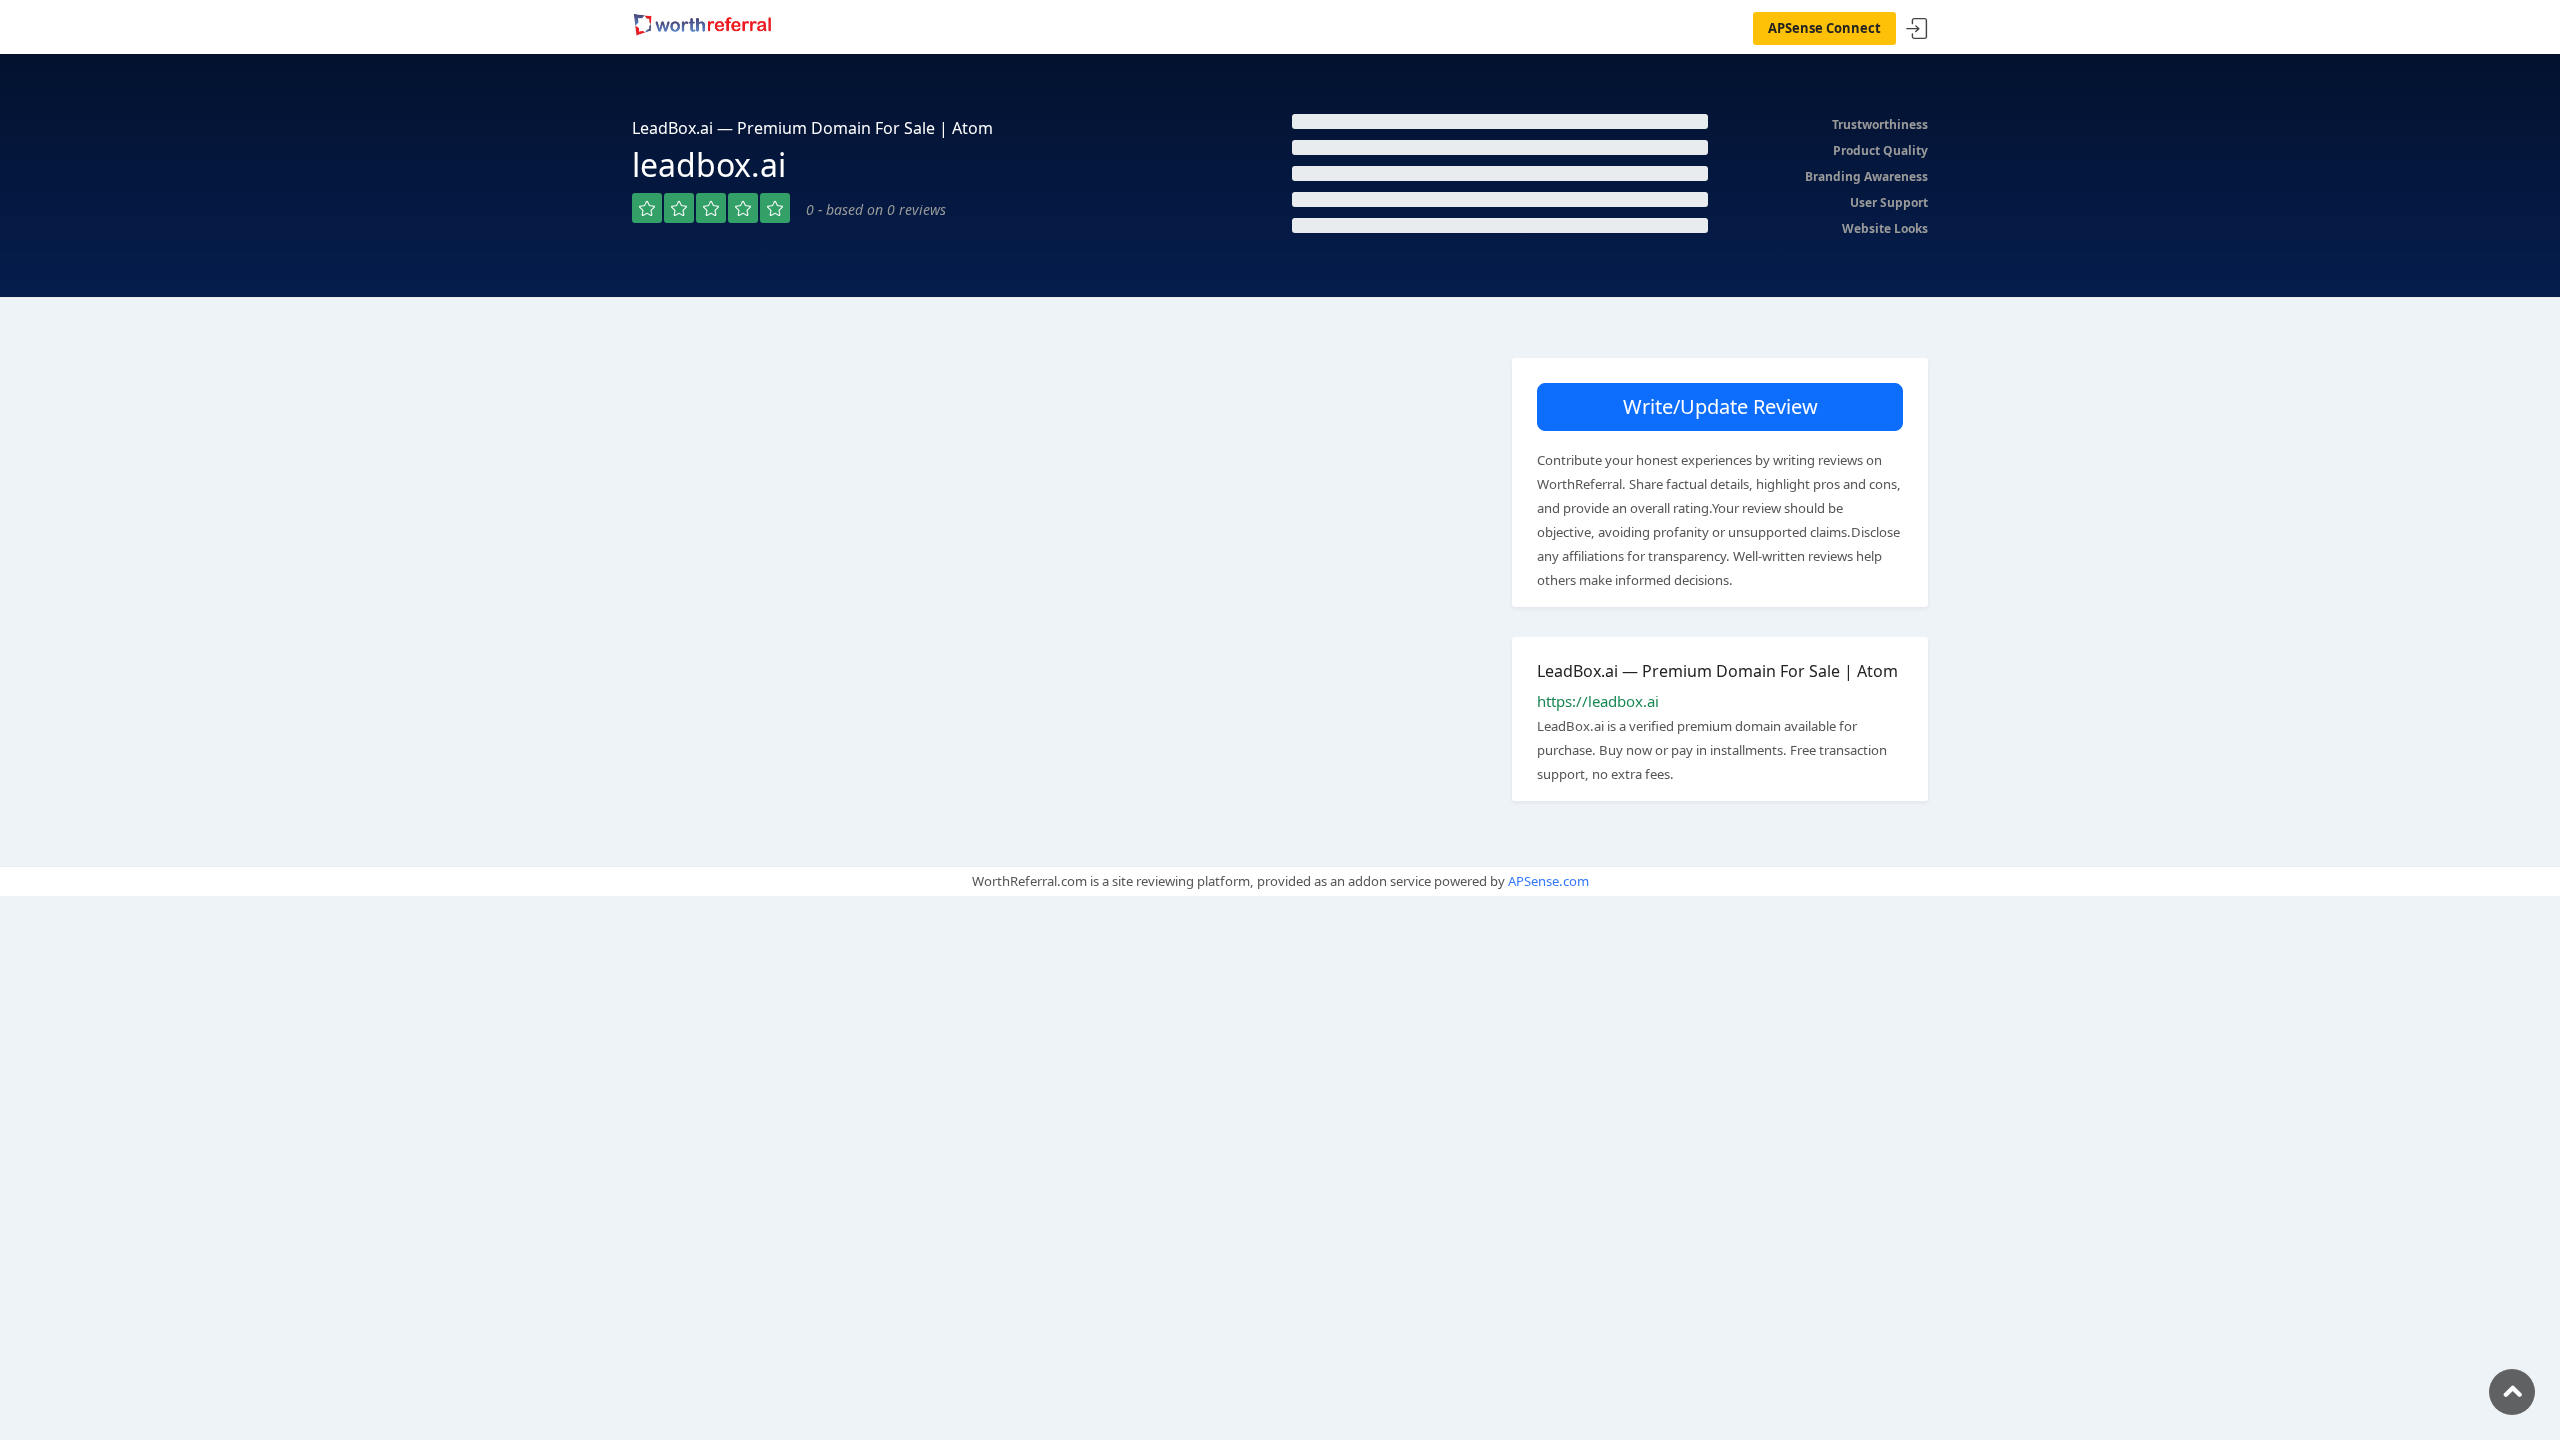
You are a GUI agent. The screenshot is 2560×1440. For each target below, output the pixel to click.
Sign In (1917, 29)
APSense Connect (1824, 28)
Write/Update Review (1720, 406)
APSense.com (1548, 881)
